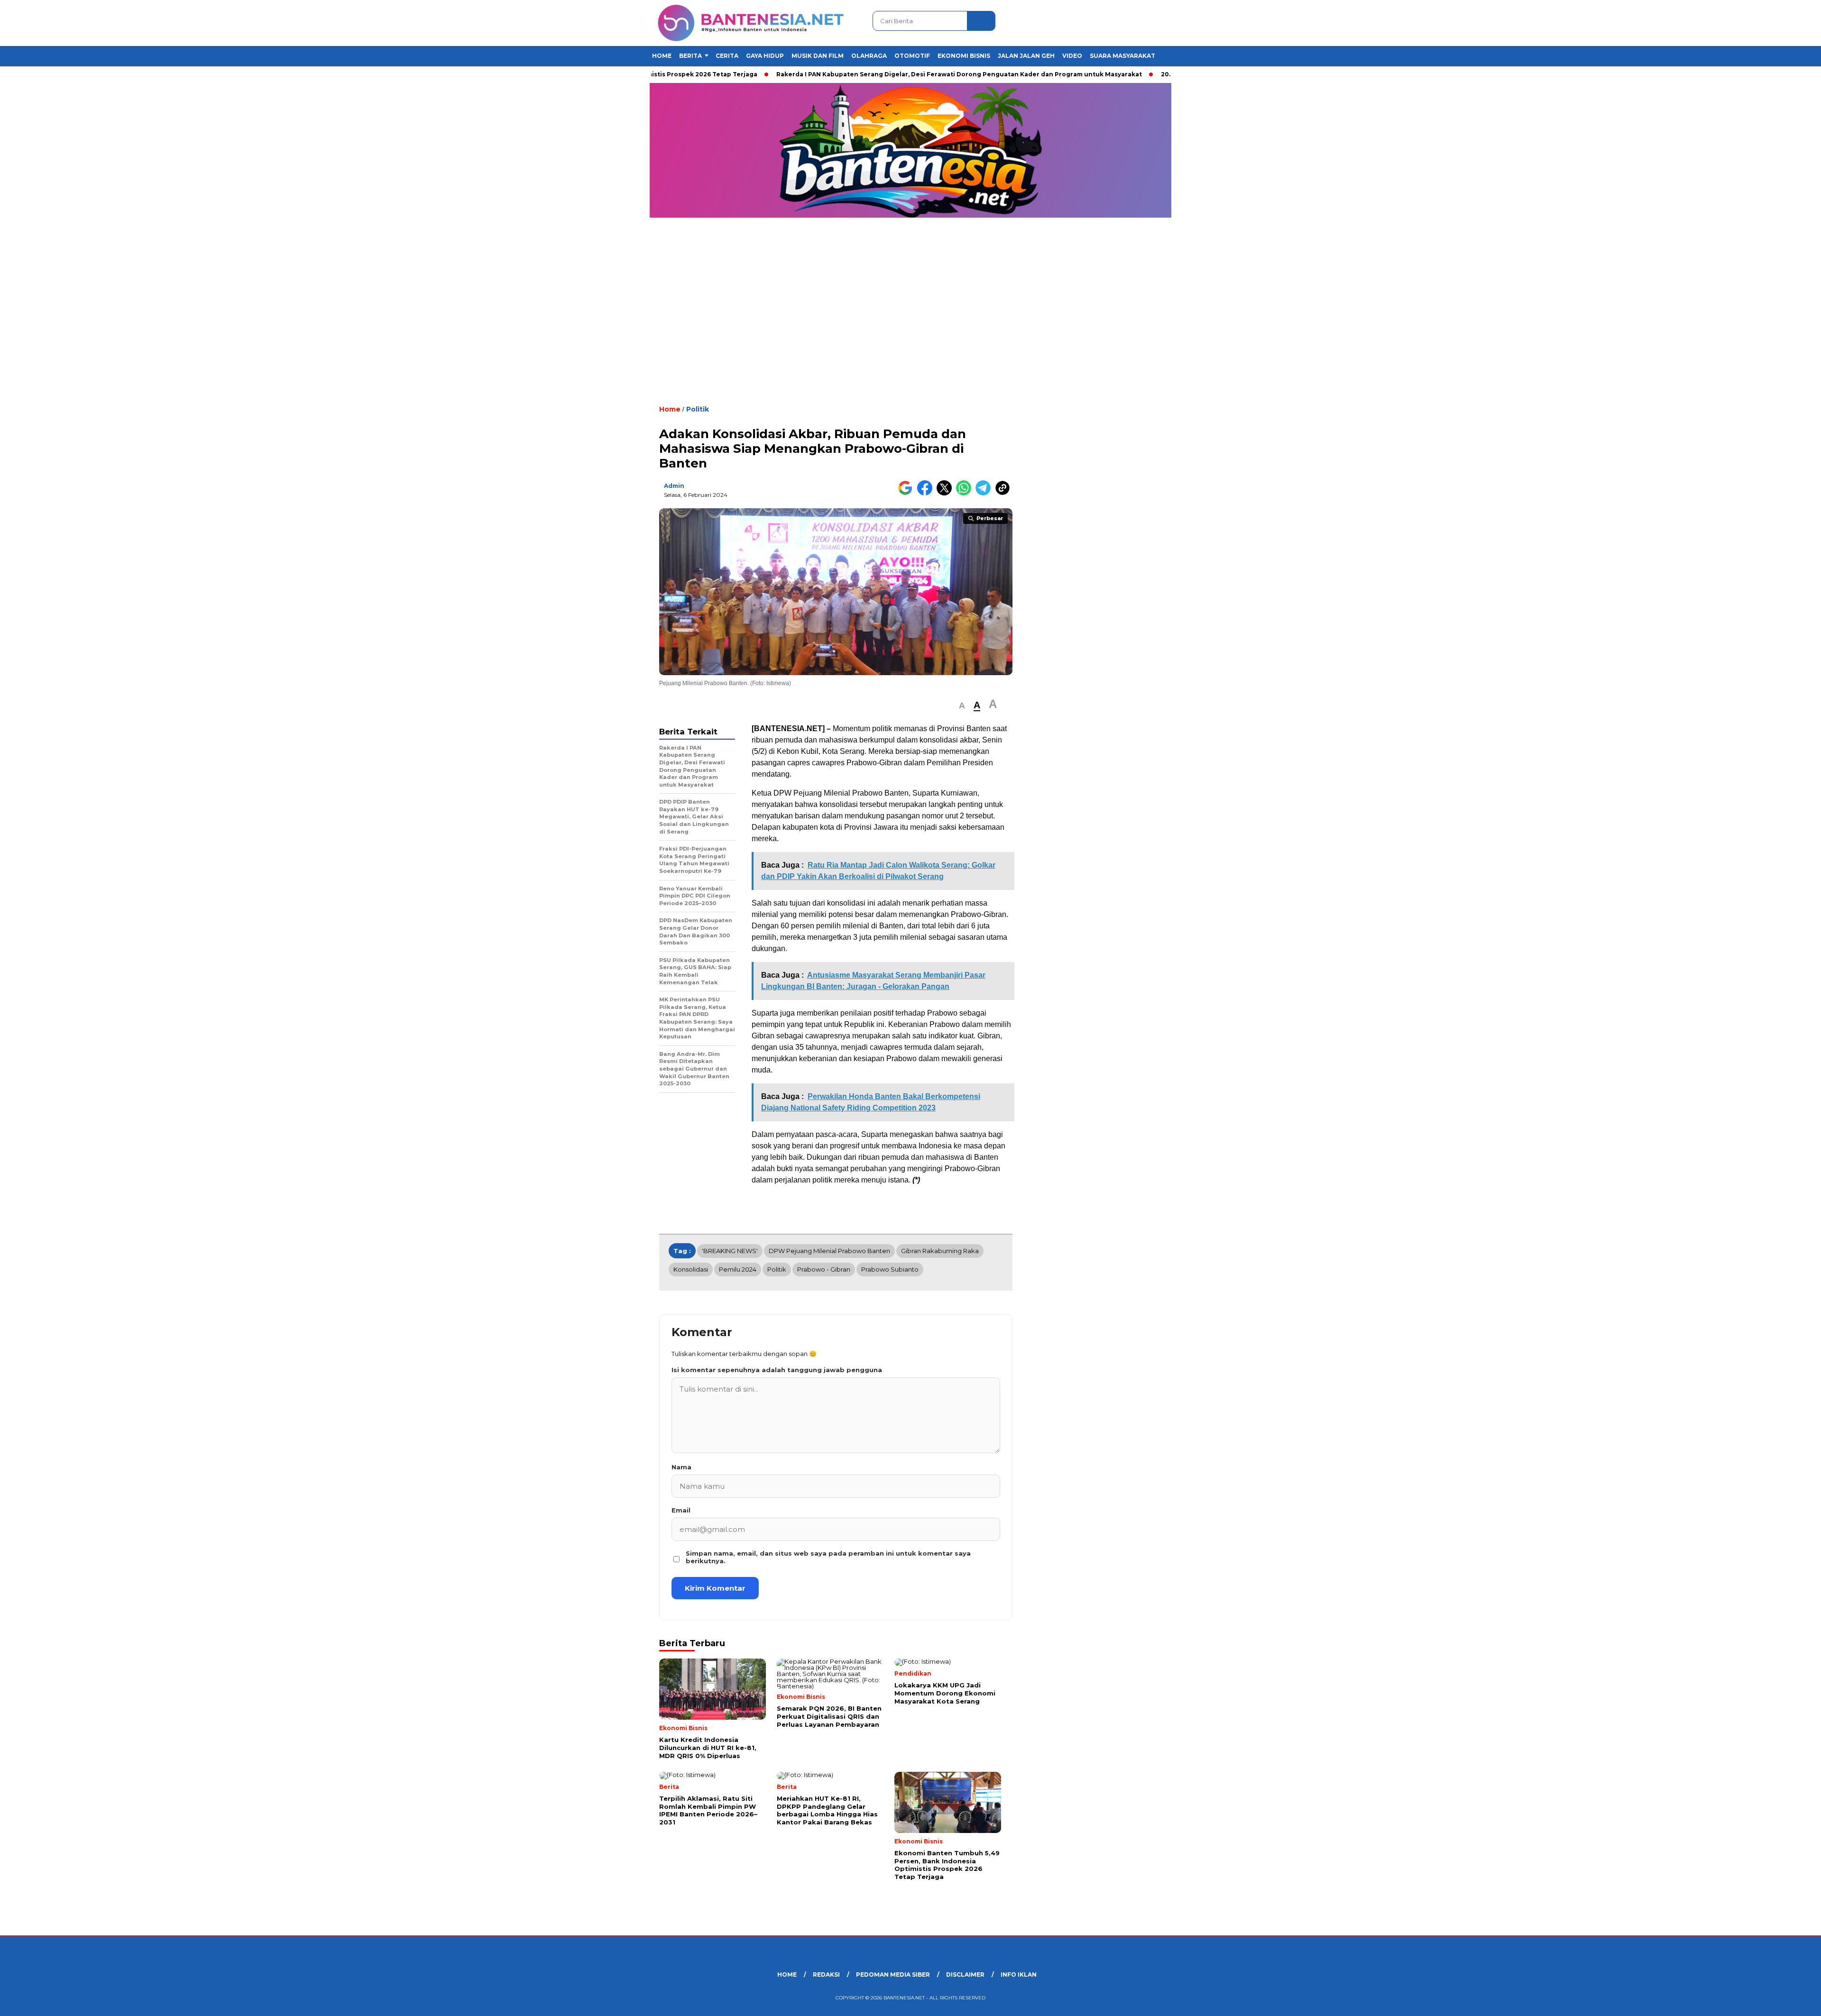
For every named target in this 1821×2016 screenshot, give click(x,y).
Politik (698, 409)
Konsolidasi (691, 1269)
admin (674, 486)
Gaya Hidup (765, 56)
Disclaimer (965, 1975)
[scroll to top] (1759, 2001)
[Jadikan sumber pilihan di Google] (907, 493)
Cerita (727, 56)
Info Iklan (1019, 1975)
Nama (681, 1467)
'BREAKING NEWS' (730, 1251)
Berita (690, 56)
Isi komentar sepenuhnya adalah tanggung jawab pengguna (777, 1370)
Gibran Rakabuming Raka (940, 1251)
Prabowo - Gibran (824, 1269)
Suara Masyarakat (1122, 56)
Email (681, 1510)
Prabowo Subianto (890, 1269)
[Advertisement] (910, 318)
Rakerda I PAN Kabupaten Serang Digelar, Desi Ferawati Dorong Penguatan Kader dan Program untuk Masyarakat (894, 74)
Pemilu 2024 (738, 1269)
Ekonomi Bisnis (964, 56)
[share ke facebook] (927, 493)
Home (662, 56)
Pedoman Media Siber (893, 1975)
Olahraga (869, 56)
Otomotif (912, 56)
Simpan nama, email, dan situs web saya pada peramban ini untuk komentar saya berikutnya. (828, 1557)
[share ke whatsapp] (966, 493)
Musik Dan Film (818, 56)
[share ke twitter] (946, 493)
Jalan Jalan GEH (1026, 56)
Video (1072, 56)
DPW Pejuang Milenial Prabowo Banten (829, 1251)
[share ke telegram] (985, 493)
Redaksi (826, 1975)
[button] (962, 706)
